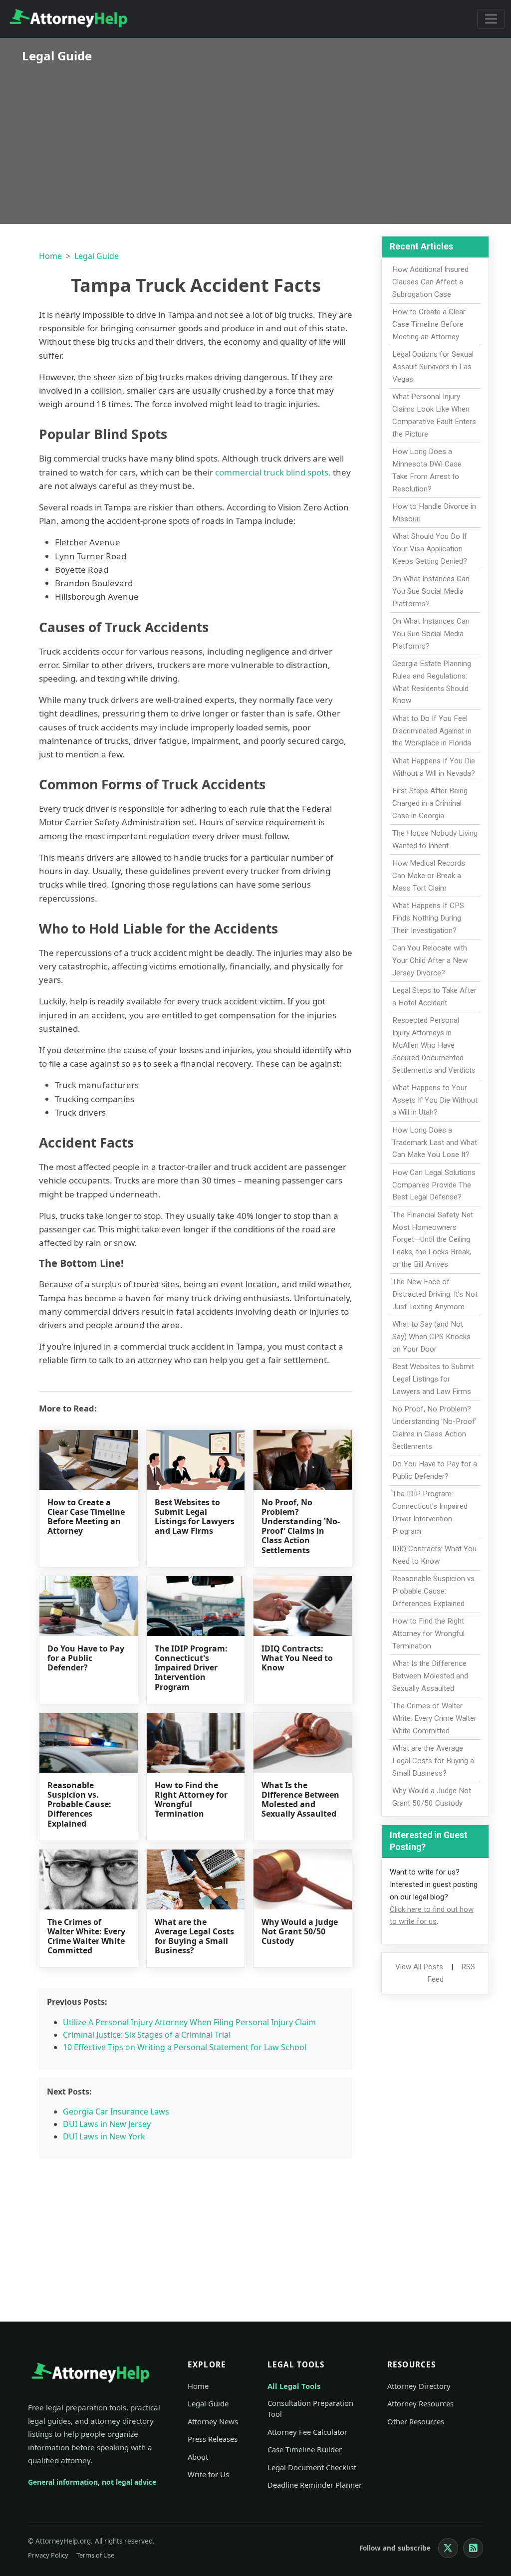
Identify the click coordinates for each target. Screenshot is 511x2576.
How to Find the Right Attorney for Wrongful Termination (191, 1800)
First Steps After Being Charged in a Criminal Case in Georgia (430, 803)
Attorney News (213, 2421)
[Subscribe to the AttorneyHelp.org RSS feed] (473, 2548)
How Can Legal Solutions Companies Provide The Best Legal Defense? (434, 1185)
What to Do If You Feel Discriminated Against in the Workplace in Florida (432, 731)
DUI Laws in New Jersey (107, 2124)
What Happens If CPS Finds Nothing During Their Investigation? (428, 918)
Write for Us (208, 2474)
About (198, 2457)
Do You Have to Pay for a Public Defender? (86, 1658)
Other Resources (416, 2421)
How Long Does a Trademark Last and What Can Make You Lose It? (435, 1143)
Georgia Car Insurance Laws (116, 2111)
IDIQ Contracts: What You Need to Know (297, 1658)
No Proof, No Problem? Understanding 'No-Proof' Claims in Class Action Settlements (301, 1526)
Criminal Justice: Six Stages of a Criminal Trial (147, 2035)
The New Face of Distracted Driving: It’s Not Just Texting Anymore (435, 1294)
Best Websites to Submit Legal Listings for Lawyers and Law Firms (195, 1517)
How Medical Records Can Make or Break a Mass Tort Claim (429, 876)
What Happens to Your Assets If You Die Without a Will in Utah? (435, 1100)
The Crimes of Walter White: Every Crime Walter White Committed (86, 1936)
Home (50, 256)
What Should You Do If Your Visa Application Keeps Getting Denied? (430, 549)
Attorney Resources (420, 2403)
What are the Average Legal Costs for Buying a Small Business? (194, 1936)
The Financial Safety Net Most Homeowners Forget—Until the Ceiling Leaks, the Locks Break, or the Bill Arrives (433, 1240)
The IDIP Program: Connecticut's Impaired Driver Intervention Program (191, 1668)
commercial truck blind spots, (273, 472)
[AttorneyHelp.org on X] (448, 2548)
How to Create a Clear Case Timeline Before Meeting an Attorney (86, 1517)
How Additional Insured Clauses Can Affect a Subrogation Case (430, 282)
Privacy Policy (48, 2555)
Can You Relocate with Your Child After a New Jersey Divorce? (430, 960)
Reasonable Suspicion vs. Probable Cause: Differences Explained (79, 1804)
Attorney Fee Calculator (307, 2432)
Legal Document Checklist (312, 2467)
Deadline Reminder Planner (315, 2485)
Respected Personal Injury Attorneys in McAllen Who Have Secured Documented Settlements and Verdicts (434, 1045)
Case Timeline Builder (305, 2449)
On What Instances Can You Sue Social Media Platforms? (431, 591)
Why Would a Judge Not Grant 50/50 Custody (300, 1931)
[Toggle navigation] (491, 19)
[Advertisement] (255, 137)
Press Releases (213, 2439)
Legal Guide (97, 256)
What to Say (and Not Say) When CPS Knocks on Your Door (431, 1337)
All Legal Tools (294, 2386)
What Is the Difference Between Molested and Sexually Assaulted (300, 1800)
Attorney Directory (419, 2386)
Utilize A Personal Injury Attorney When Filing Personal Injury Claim (189, 2022)
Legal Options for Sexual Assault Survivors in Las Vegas (433, 367)
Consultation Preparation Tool (310, 2408)
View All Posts (419, 1967)
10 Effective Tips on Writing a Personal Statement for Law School (185, 2047)
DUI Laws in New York (104, 2136)
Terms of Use (95, 2555)
